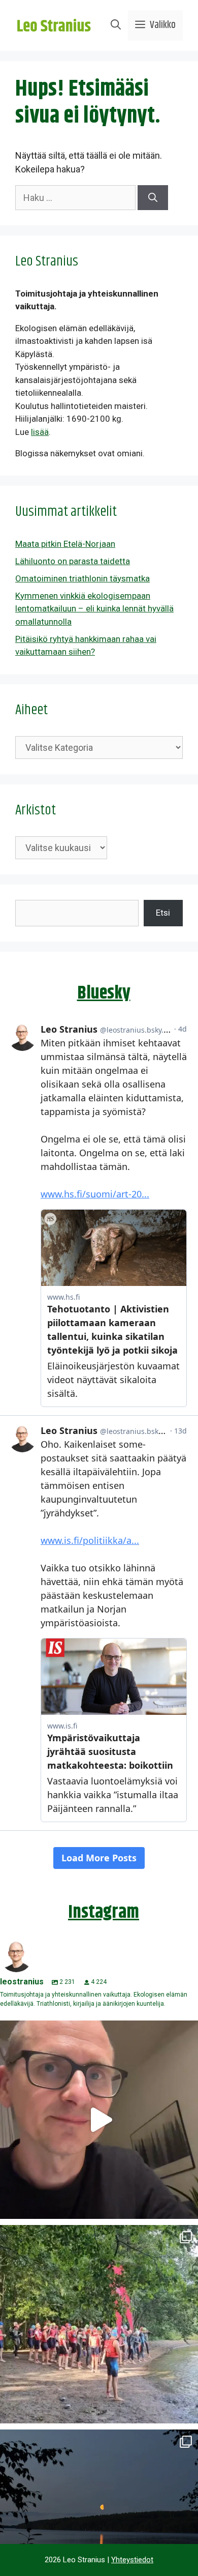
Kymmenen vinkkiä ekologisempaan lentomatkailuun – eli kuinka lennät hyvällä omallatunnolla (94, 609)
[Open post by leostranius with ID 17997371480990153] (99, 2120)
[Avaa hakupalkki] (116, 25)
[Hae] (153, 198)
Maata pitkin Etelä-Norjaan (65, 544)
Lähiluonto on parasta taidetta (73, 561)
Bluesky (104, 993)
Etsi (163, 913)
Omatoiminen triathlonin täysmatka (82, 578)
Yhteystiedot (132, 2560)
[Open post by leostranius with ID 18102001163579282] (99, 2324)
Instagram (104, 1912)
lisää (40, 432)
